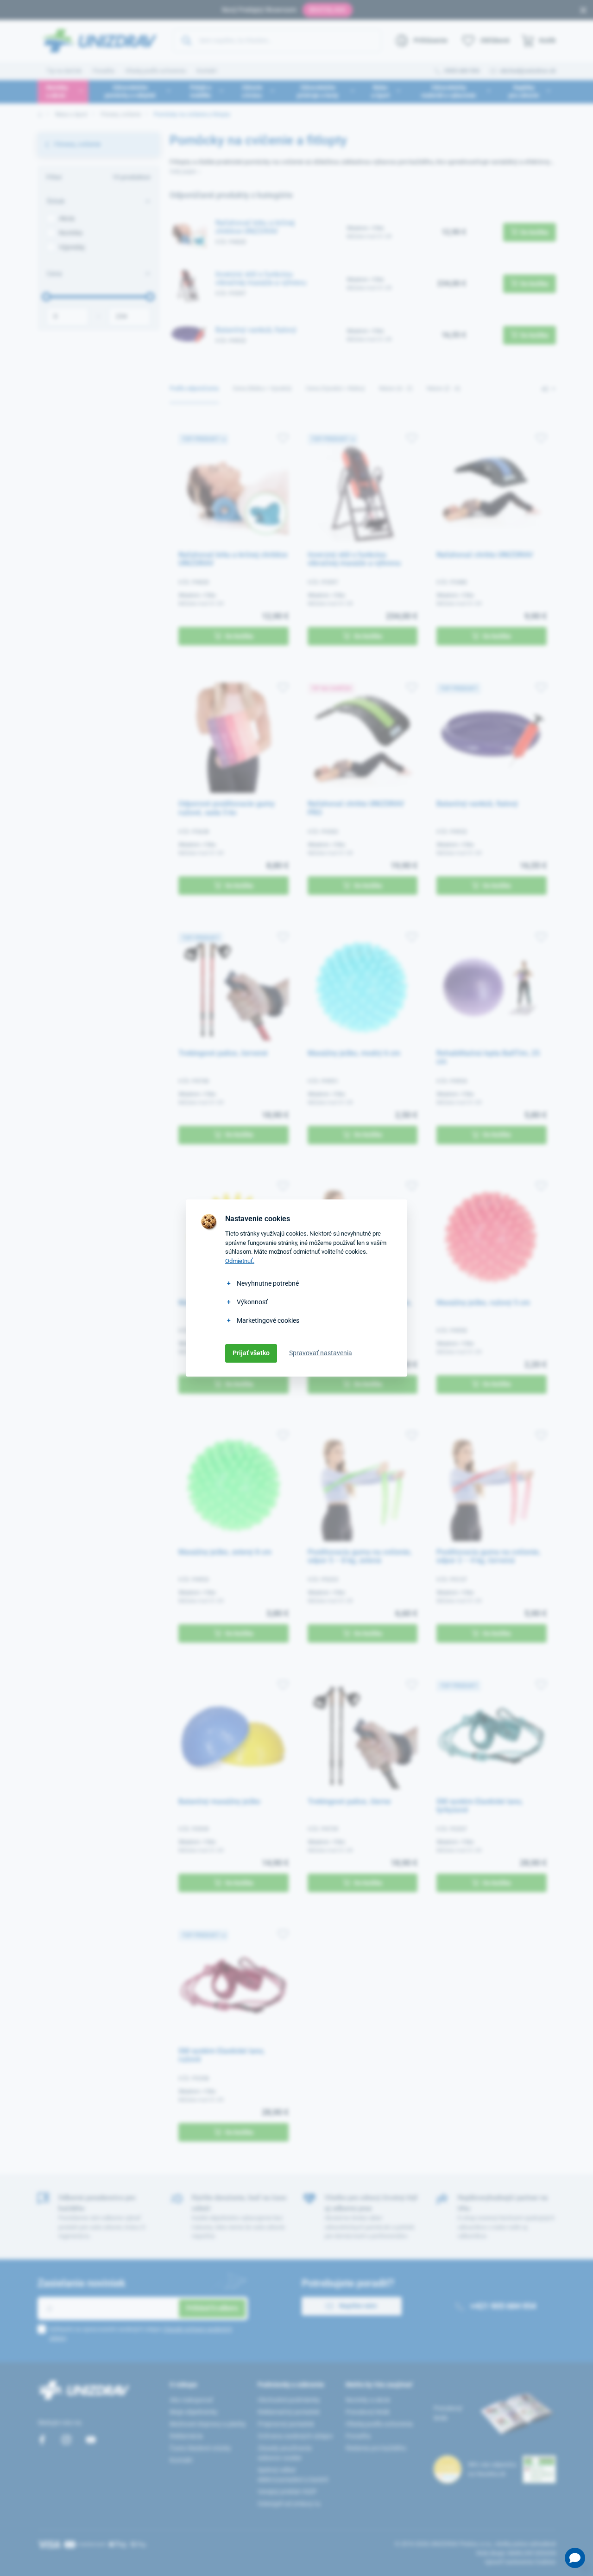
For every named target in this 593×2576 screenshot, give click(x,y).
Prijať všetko (251, 1353)
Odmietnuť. (240, 1261)
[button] (575, 2558)
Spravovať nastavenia (321, 1353)
